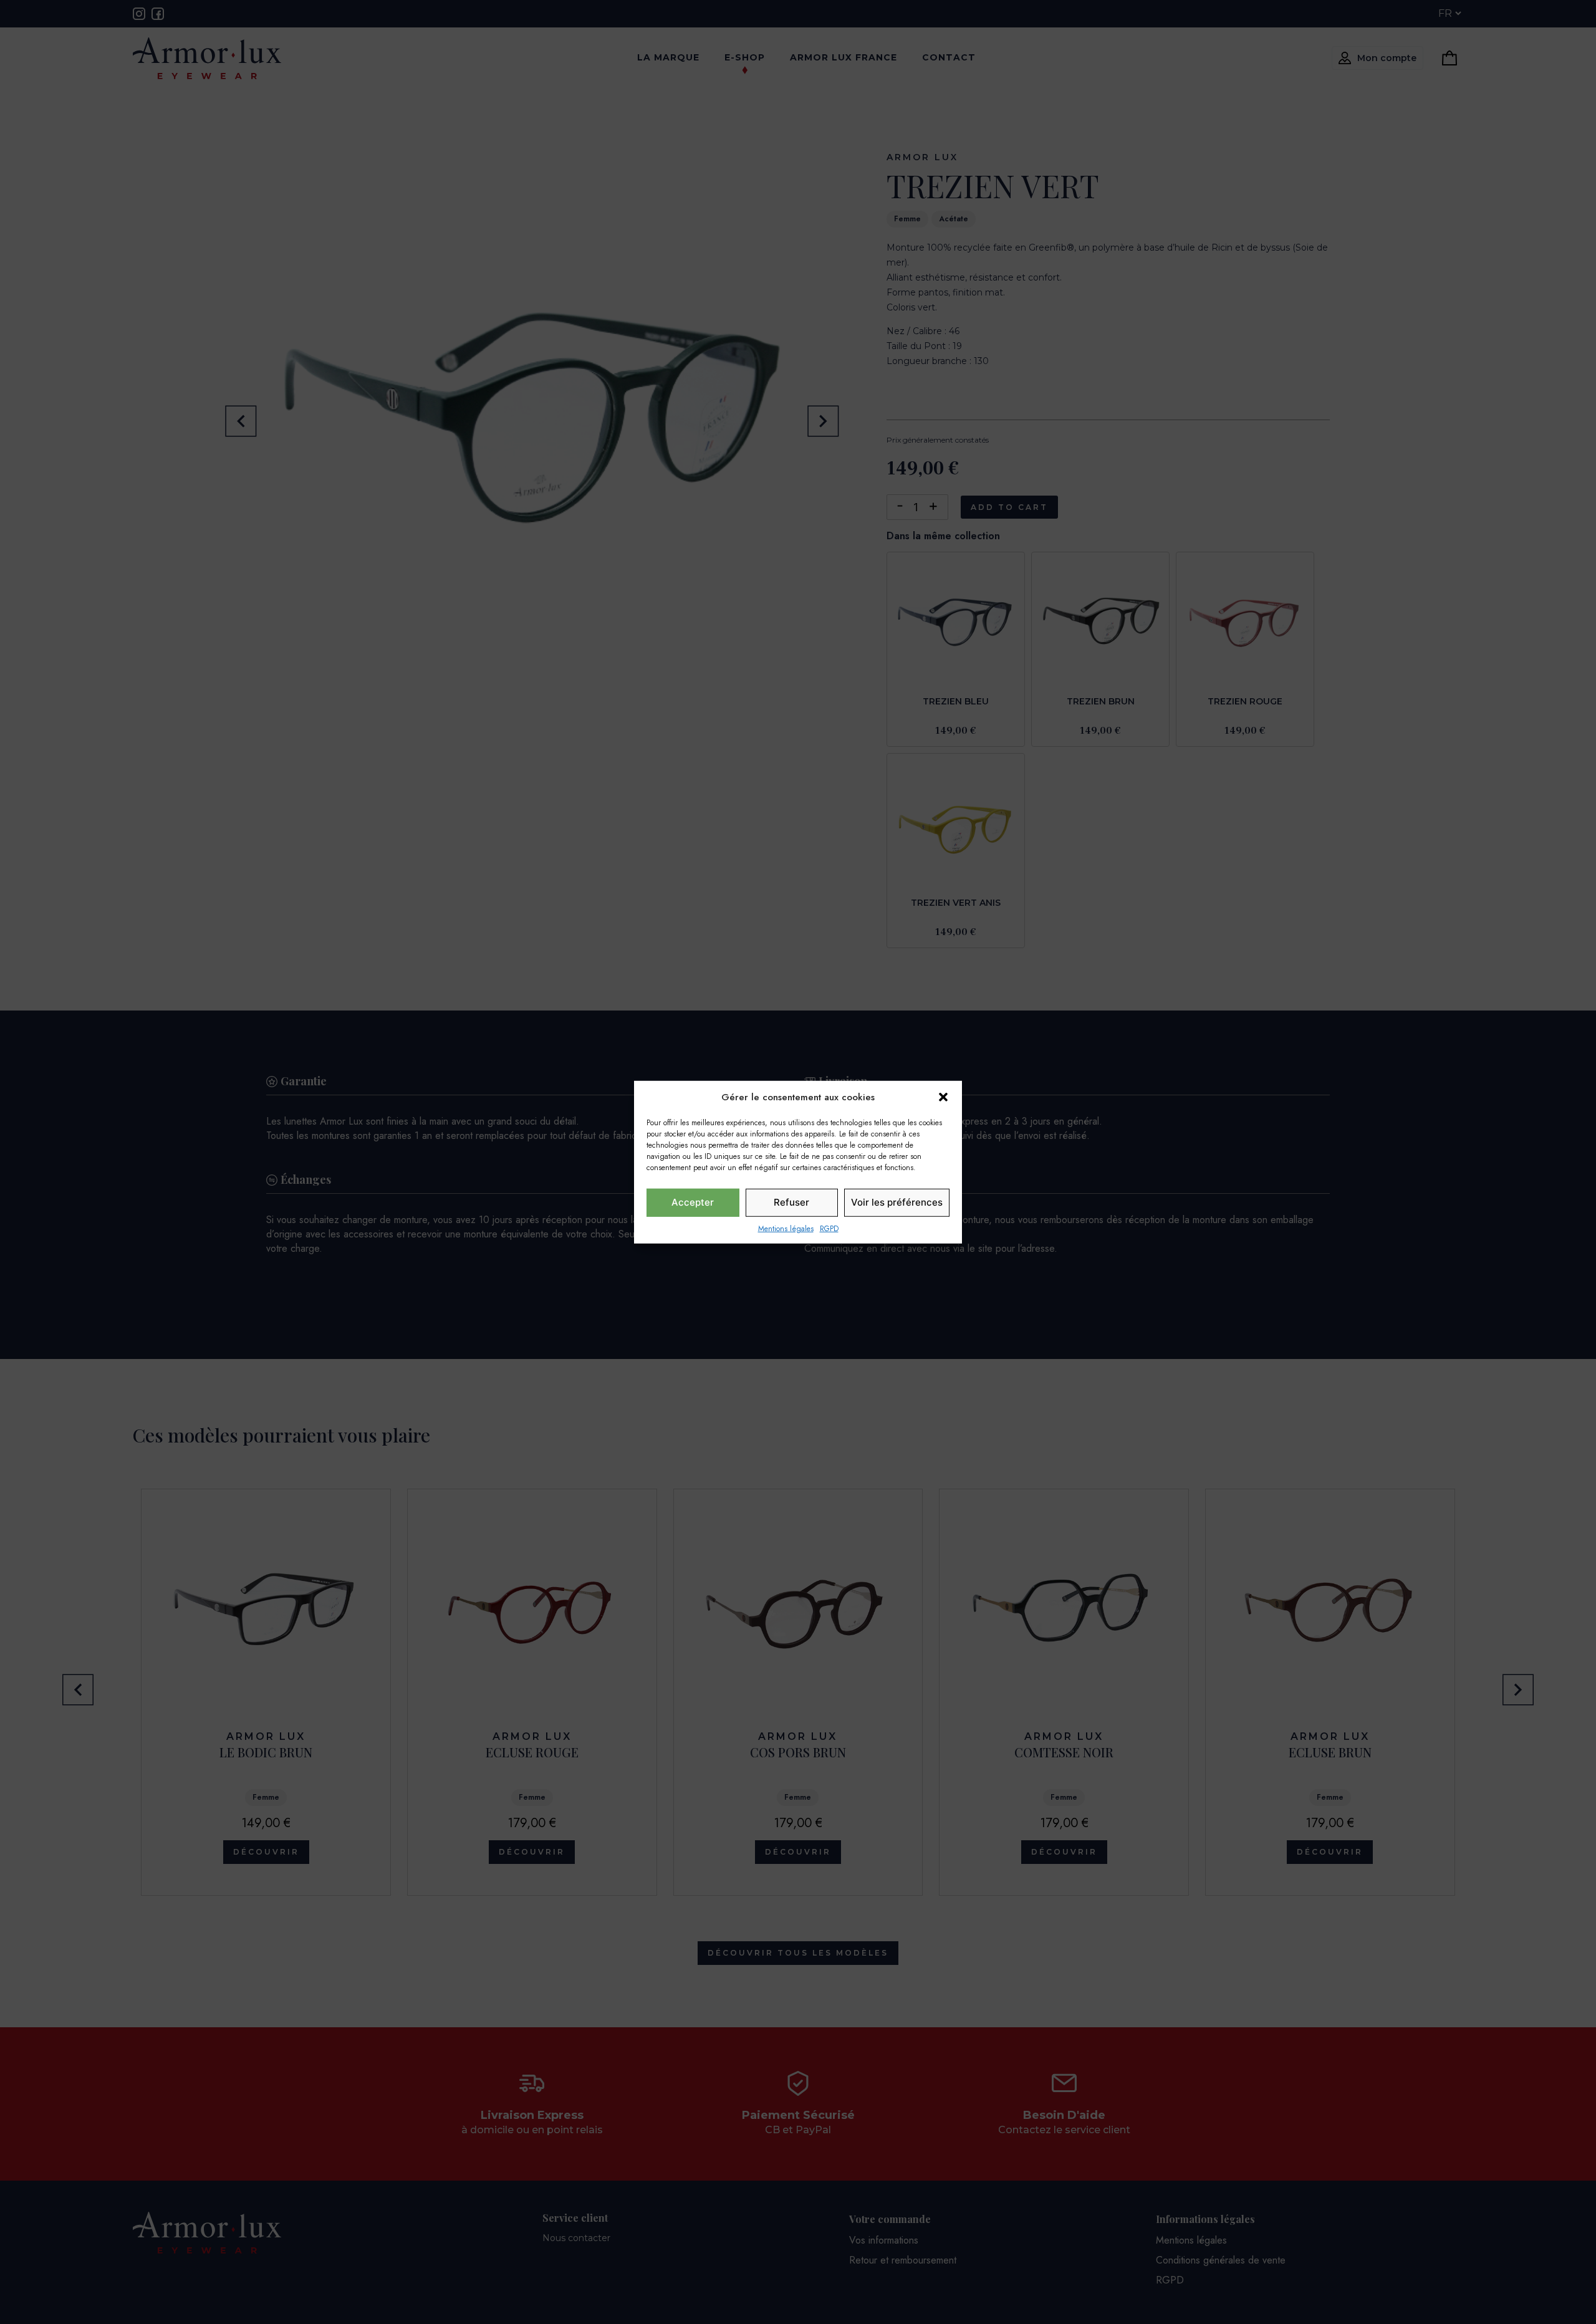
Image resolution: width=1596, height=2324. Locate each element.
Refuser (791, 1202)
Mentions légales (786, 1228)
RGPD (829, 1228)
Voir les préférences (897, 1202)
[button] (943, 1097)
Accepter (693, 1202)
